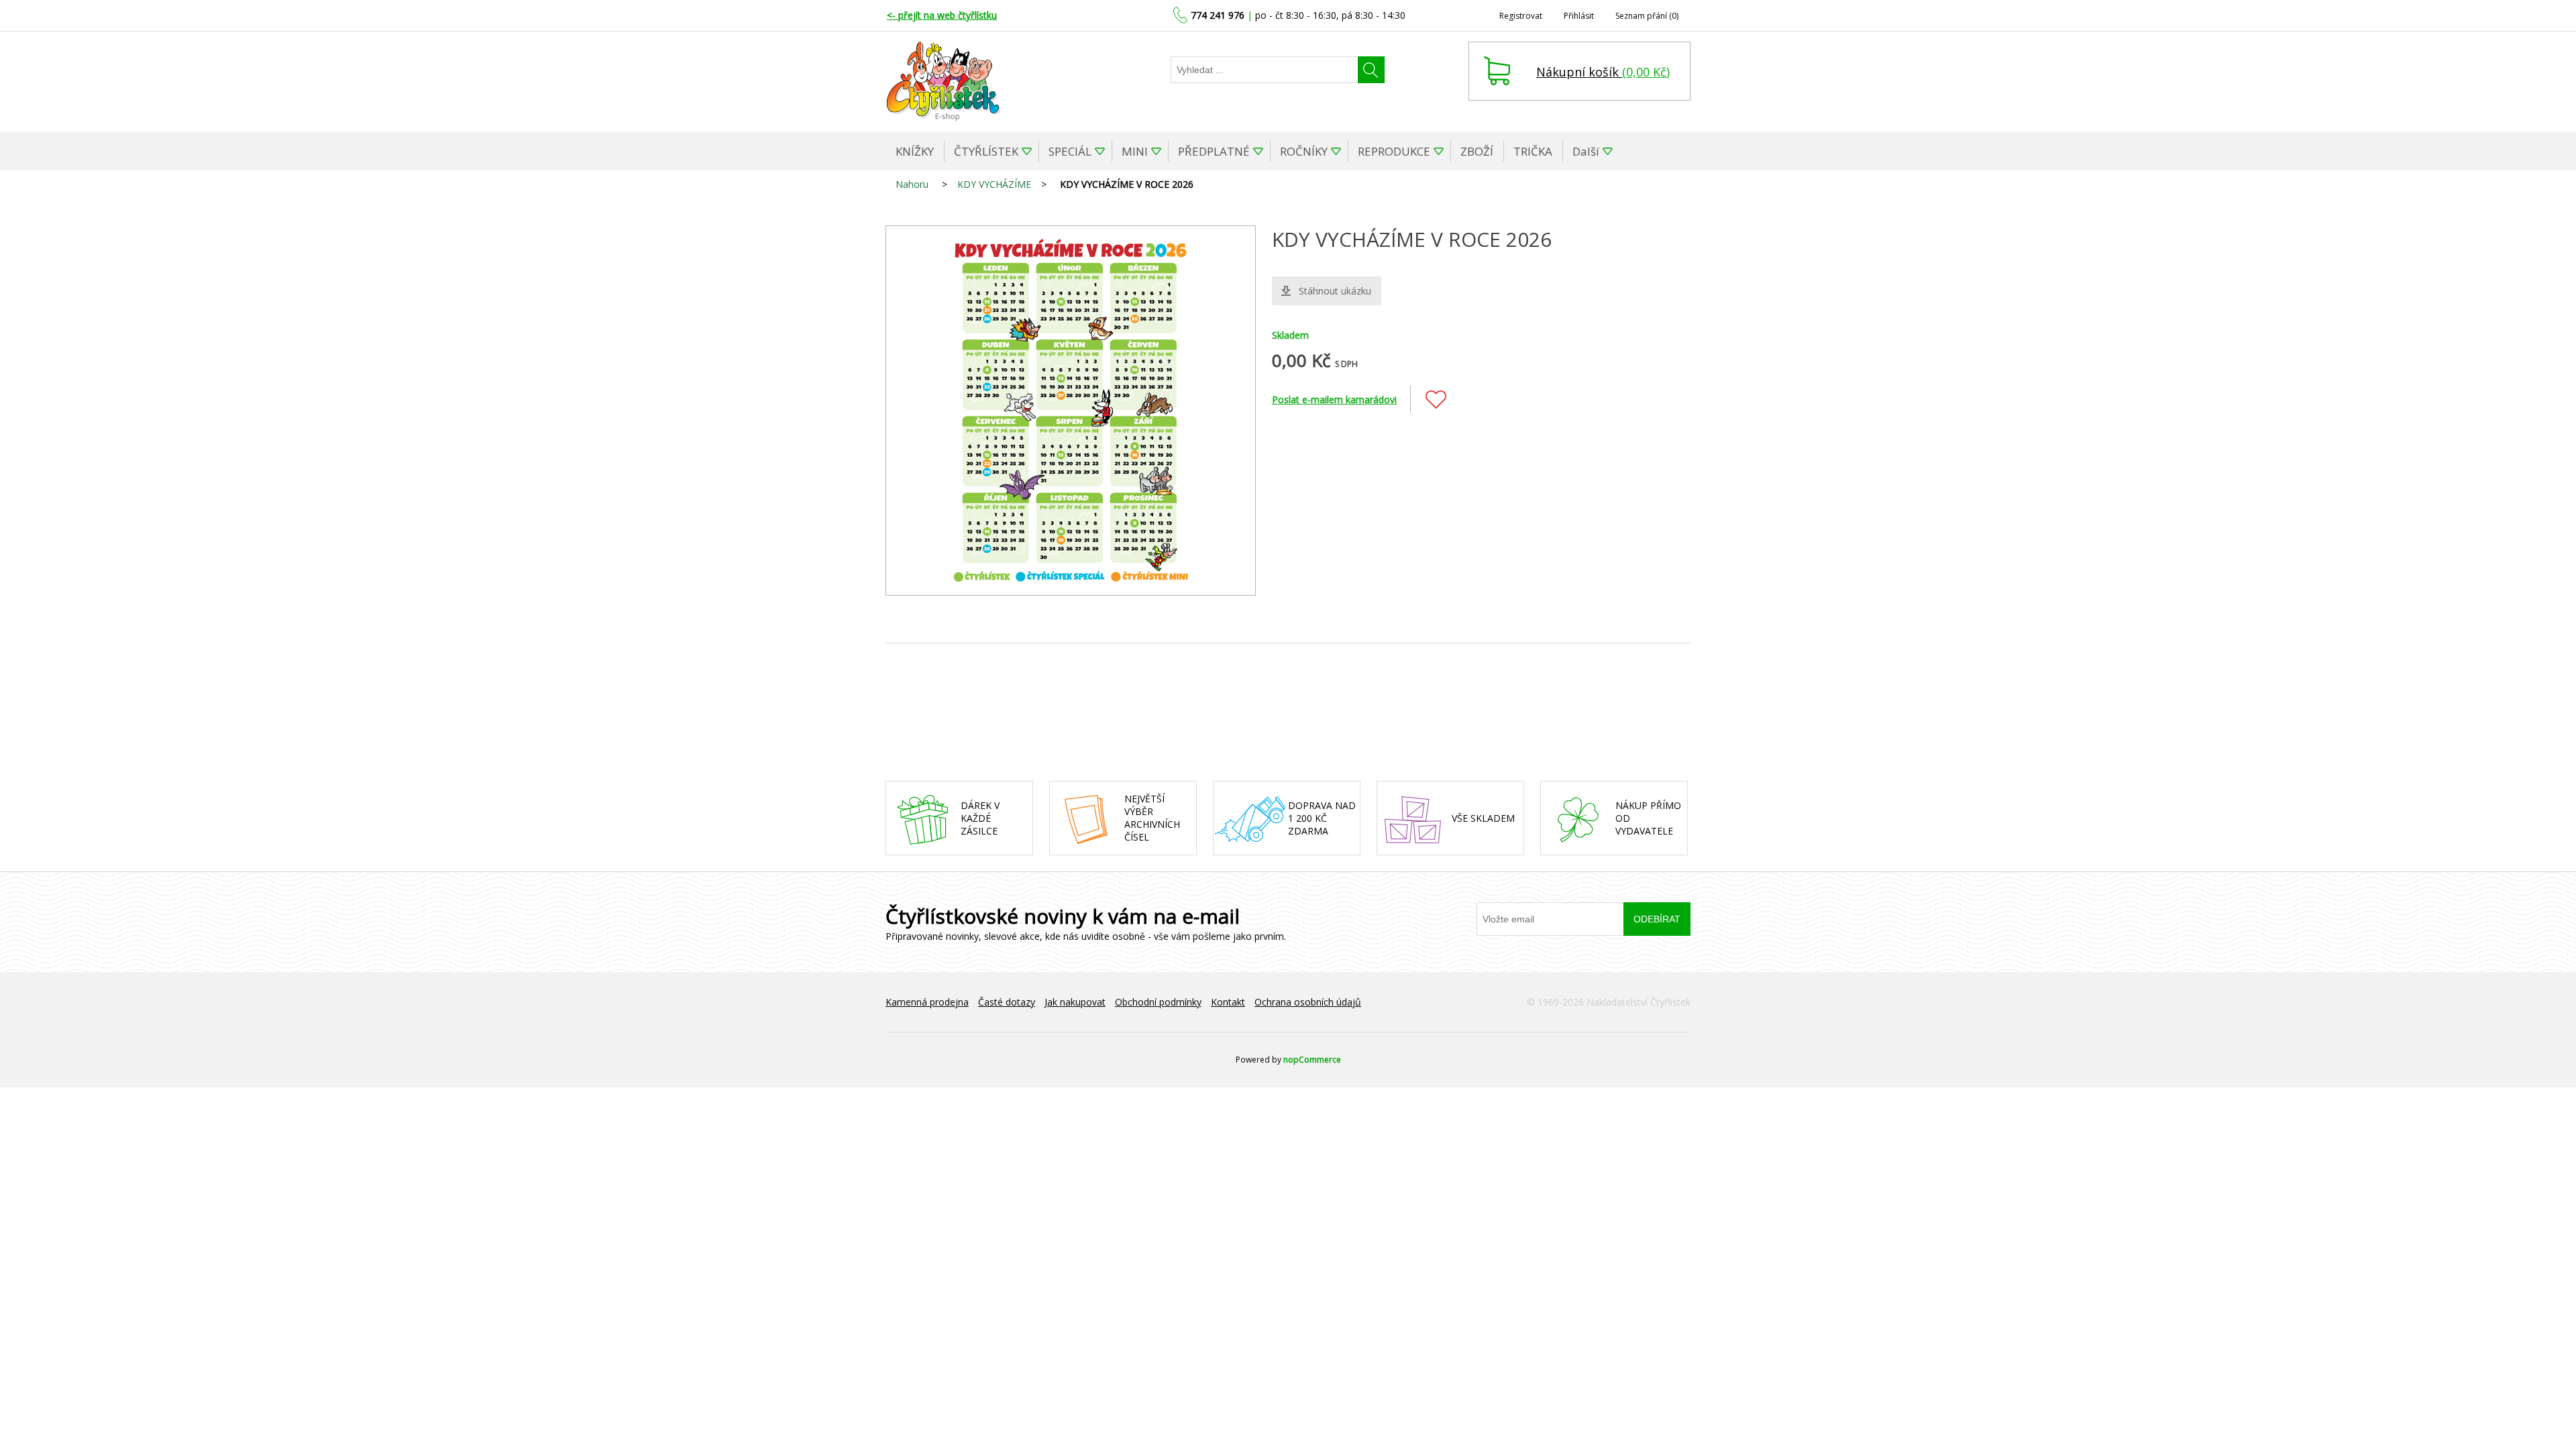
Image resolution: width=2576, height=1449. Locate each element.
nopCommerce (1312, 1060)
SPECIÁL (1070, 151)
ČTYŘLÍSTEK (986, 151)
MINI (1135, 151)
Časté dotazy (1007, 1002)
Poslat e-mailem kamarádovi (1334, 399)
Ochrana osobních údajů (1308, 1002)
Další (1586, 151)
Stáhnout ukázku (1335, 291)
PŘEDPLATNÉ (1214, 151)
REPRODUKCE (1394, 151)
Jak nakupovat (1075, 1002)
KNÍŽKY (915, 151)
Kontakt (1228, 1002)
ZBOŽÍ (1477, 151)
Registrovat (1521, 16)
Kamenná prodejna (927, 1002)
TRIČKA (1533, 151)
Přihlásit (1579, 16)
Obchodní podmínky (1158, 1002)
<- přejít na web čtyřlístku (942, 15)
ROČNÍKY (1304, 151)
